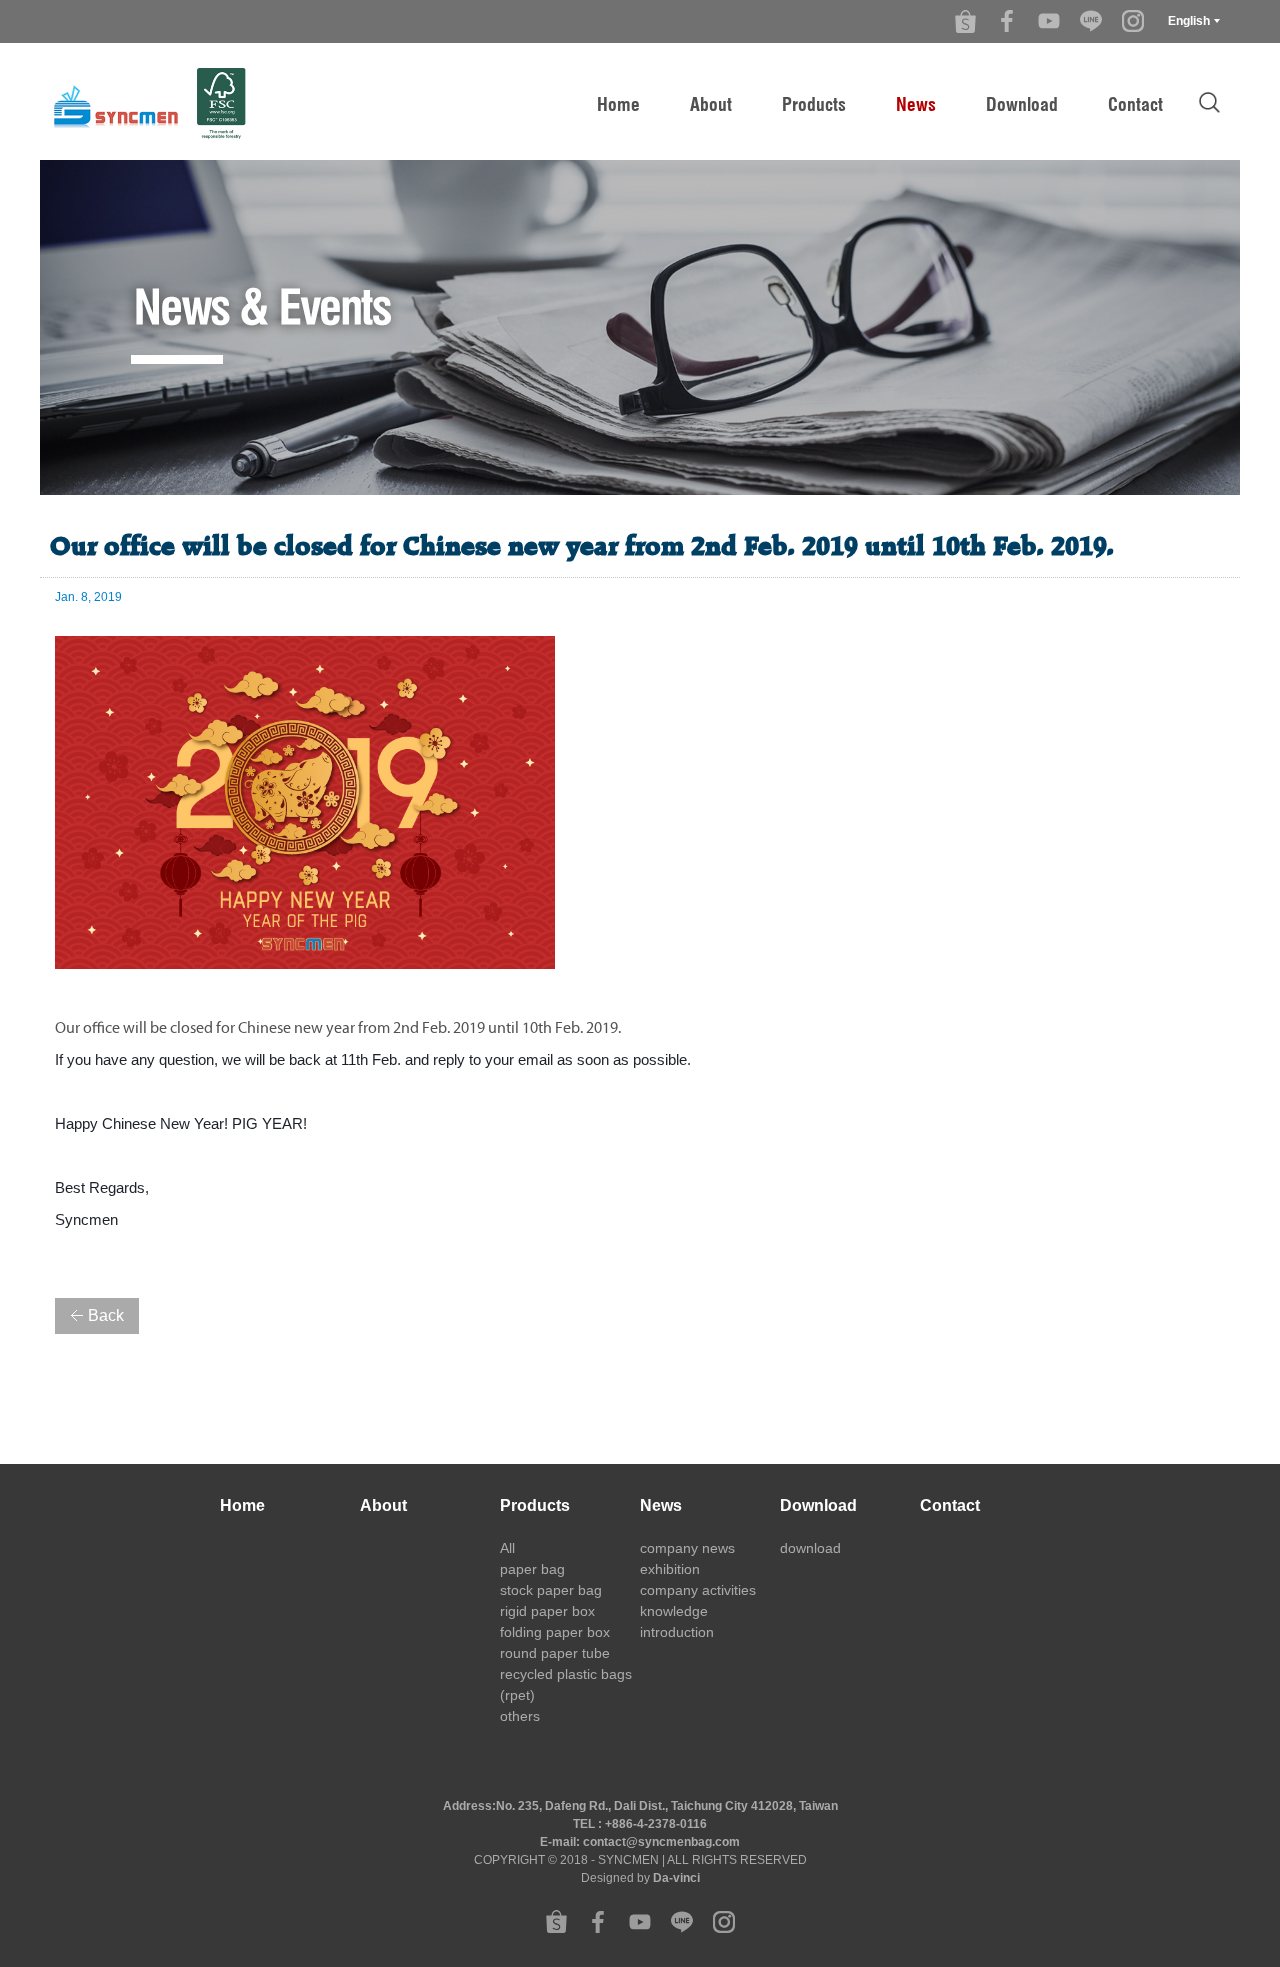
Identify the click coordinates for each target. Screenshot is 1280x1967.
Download (1022, 104)
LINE (1091, 21)
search (1209, 102)
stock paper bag (551, 1590)
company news (687, 1548)
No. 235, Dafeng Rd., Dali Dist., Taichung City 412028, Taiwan (667, 1806)
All (507, 1548)
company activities (698, 1590)
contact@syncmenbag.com (661, 1842)
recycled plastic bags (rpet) (566, 1684)
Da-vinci (676, 1878)
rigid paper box (547, 1611)
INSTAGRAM (1133, 21)
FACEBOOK (1007, 21)
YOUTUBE (1049, 21)
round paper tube (555, 1653)
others (520, 1716)
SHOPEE (965, 21)
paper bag (532, 1569)
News (916, 104)
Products (814, 104)
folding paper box (555, 1632)
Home (618, 104)
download (810, 1548)
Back (106, 1315)
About (711, 104)
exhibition (670, 1569)
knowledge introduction (677, 1621)
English (1189, 21)
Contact (1135, 104)
